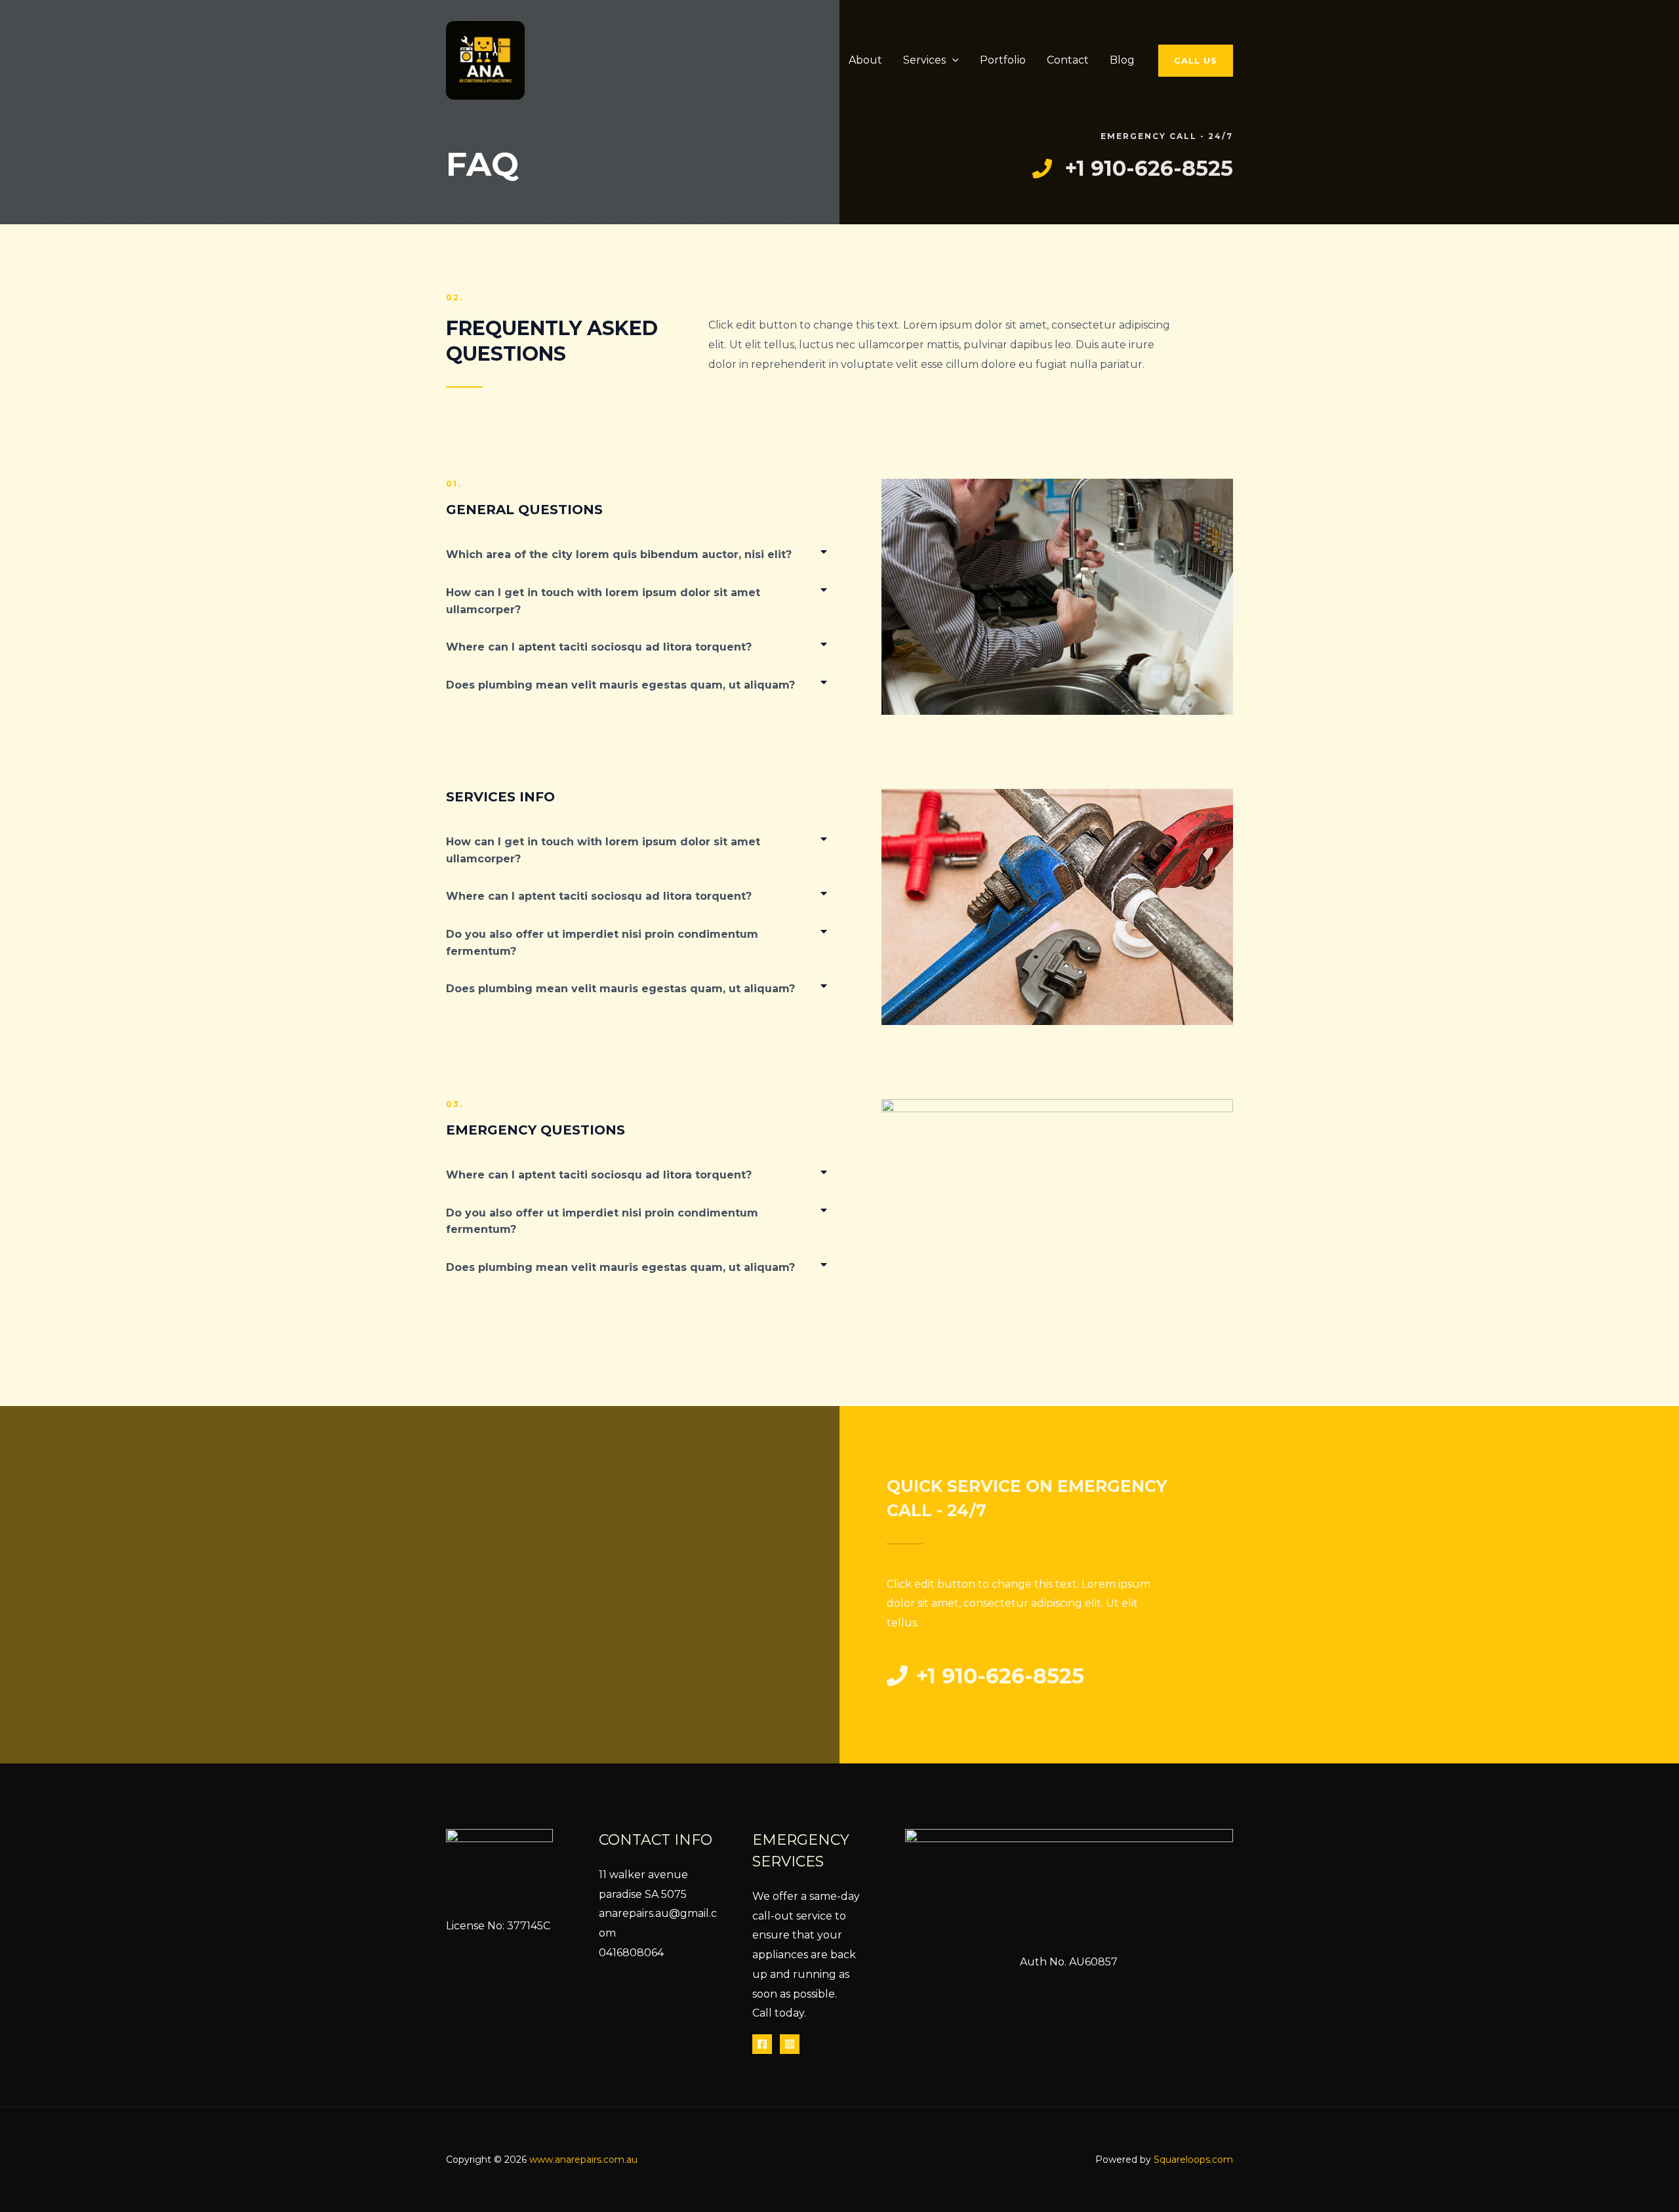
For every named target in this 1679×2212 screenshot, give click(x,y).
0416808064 (631, 1953)
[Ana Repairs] (485, 59)
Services (924, 60)
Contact (1068, 60)
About (865, 60)
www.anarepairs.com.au (583, 2160)
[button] (952, 60)
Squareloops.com (1193, 2160)
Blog (1122, 60)
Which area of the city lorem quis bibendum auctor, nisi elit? (619, 554)
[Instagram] (790, 2044)
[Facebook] (762, 2044)
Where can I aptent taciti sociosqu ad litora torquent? (599, 647)
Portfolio (1003, 60)
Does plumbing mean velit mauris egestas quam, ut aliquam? (620, 685)
